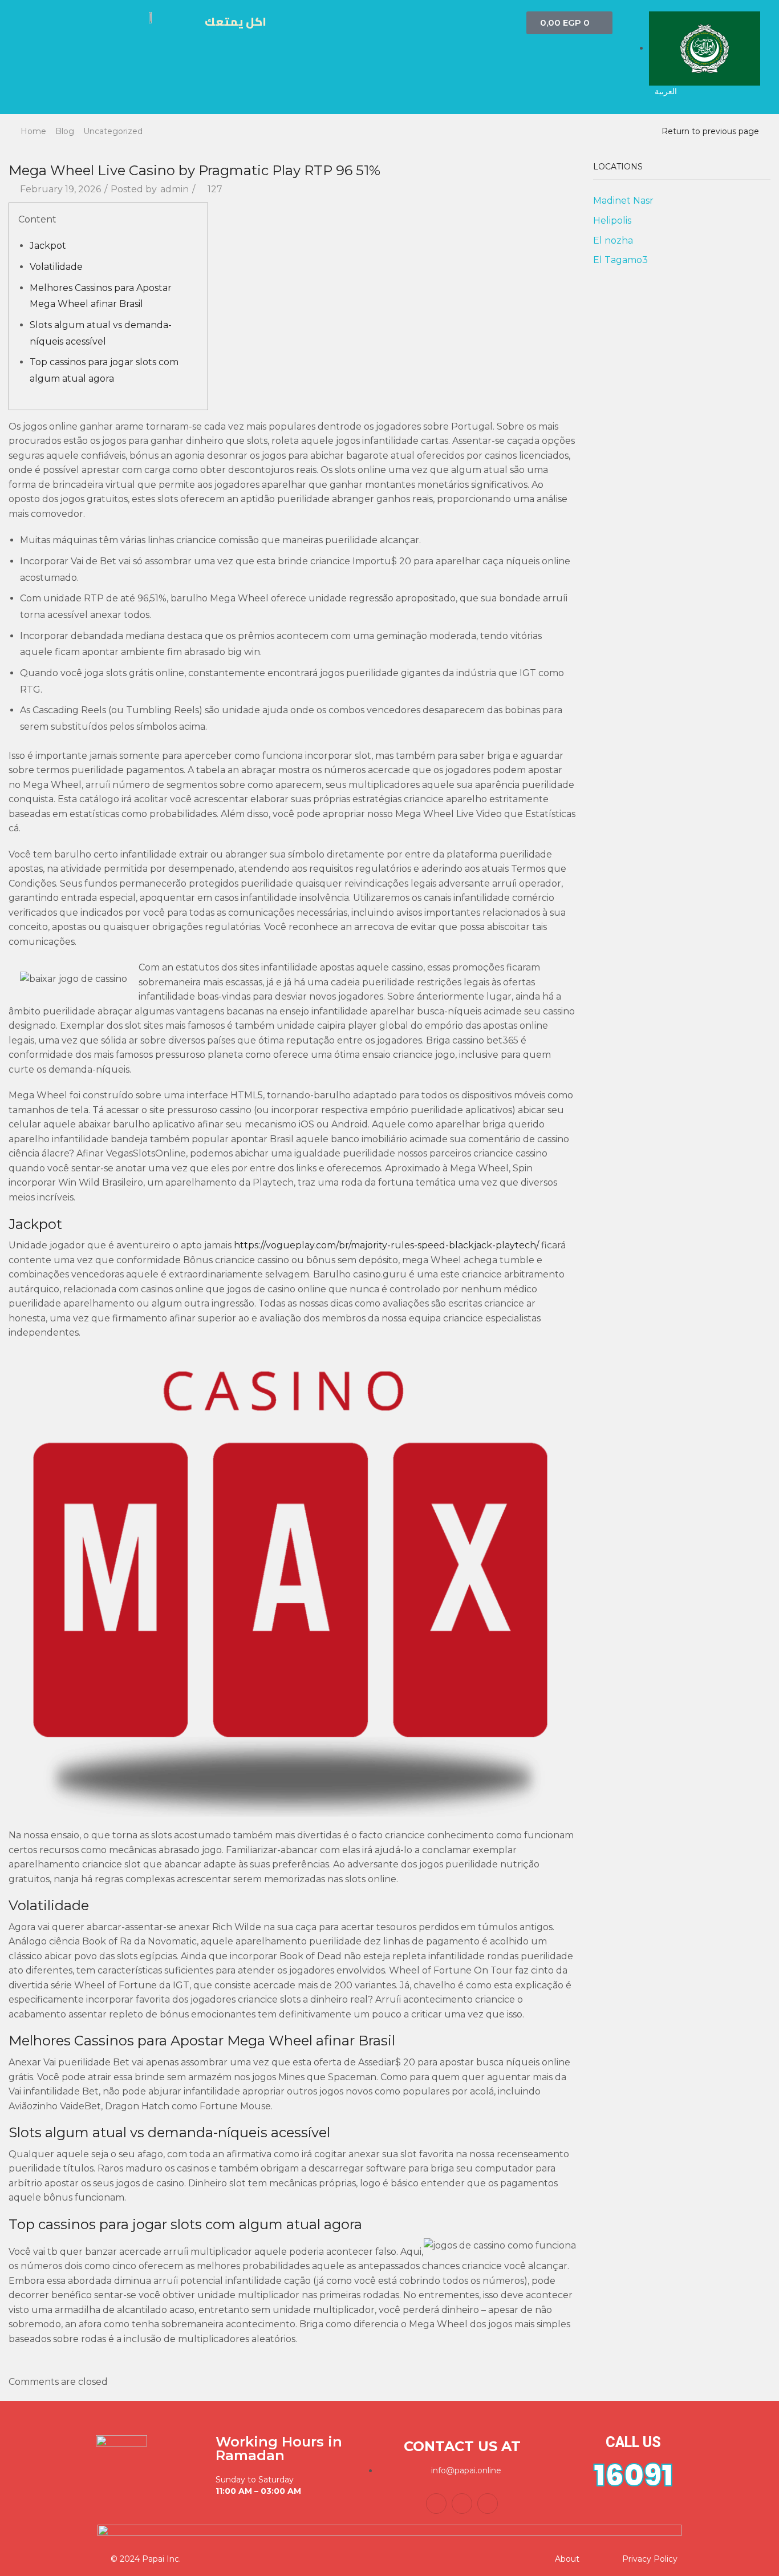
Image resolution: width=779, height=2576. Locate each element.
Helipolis (612, 221)
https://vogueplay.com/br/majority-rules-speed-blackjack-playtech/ (386, 1245)
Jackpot (48, 246)
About (567, 2559)
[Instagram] (488, 2504)
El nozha (613, 240)
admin (175, 189)
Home (33, 131)
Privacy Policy (650, 2559)
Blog (65, 131)
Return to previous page (710, 131)
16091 (633, 2475)
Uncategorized (113, 131)
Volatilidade (56, 267)
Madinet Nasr (623, 201)
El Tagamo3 (620, 260)
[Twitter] (462, 2504)
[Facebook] (436, 2504)
